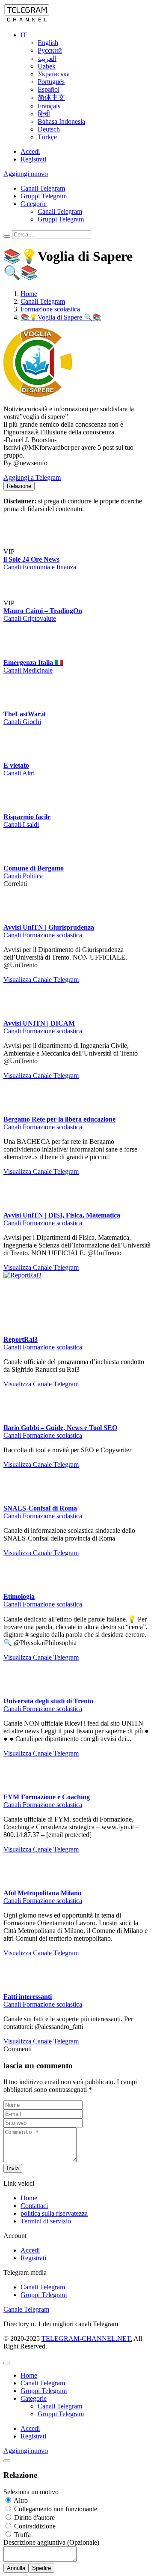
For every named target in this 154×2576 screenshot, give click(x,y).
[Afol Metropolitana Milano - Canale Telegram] (21, 2196)
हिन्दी (44, 114)
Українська (54, 74)
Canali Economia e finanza (40, 595)
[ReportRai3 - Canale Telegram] (68, 1501)
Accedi (30, 151)
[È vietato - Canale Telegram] (21, 814)
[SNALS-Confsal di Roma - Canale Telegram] (68, 1727)
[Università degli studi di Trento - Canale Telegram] (21, 2004)
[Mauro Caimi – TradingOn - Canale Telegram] (80, 603)
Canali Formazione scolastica (43, 1076)
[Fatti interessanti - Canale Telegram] (21, 2300)
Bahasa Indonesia (61, 121)
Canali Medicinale (28, 727)
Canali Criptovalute (30, 675)
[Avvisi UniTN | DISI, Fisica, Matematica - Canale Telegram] (68, 1377)
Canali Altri (19, 830)
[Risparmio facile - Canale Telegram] (68, 837)
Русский (50, 50)
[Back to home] (27, 20)
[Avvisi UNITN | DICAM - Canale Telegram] (68, 1129)
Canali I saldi (21, 909)
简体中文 (51, 97)
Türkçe (47, 137)
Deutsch (49, 129)
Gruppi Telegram (44, 196)
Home (29, 2509)
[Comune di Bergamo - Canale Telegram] (68, 917)
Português (51, 82)
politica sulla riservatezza (54, 2524)
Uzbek (47, 66)
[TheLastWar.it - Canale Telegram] (21, 763)
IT (24, 35)
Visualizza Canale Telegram (41, 1121)
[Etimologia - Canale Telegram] (68, 1843)
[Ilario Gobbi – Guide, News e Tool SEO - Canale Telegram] (68, 1618)
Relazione (19, 486)
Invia (13, 2479)
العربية (47, 58)
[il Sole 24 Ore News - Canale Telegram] (80, 523)
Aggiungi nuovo (26, 174)
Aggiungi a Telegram (32, 477)
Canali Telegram (43, 188)
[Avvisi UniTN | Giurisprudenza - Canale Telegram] (68, 1004)
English (48, 43)
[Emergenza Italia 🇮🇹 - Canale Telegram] (21, 711)
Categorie (34, 204)
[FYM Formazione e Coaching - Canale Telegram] (21, 2100)
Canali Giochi (22, 778)
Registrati (33, 159)
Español (49, 89)
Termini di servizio (46, 2532)
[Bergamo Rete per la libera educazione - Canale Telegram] (68, 1253)
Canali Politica (23, 989)
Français (49, 106)
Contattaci (34, 2517)
